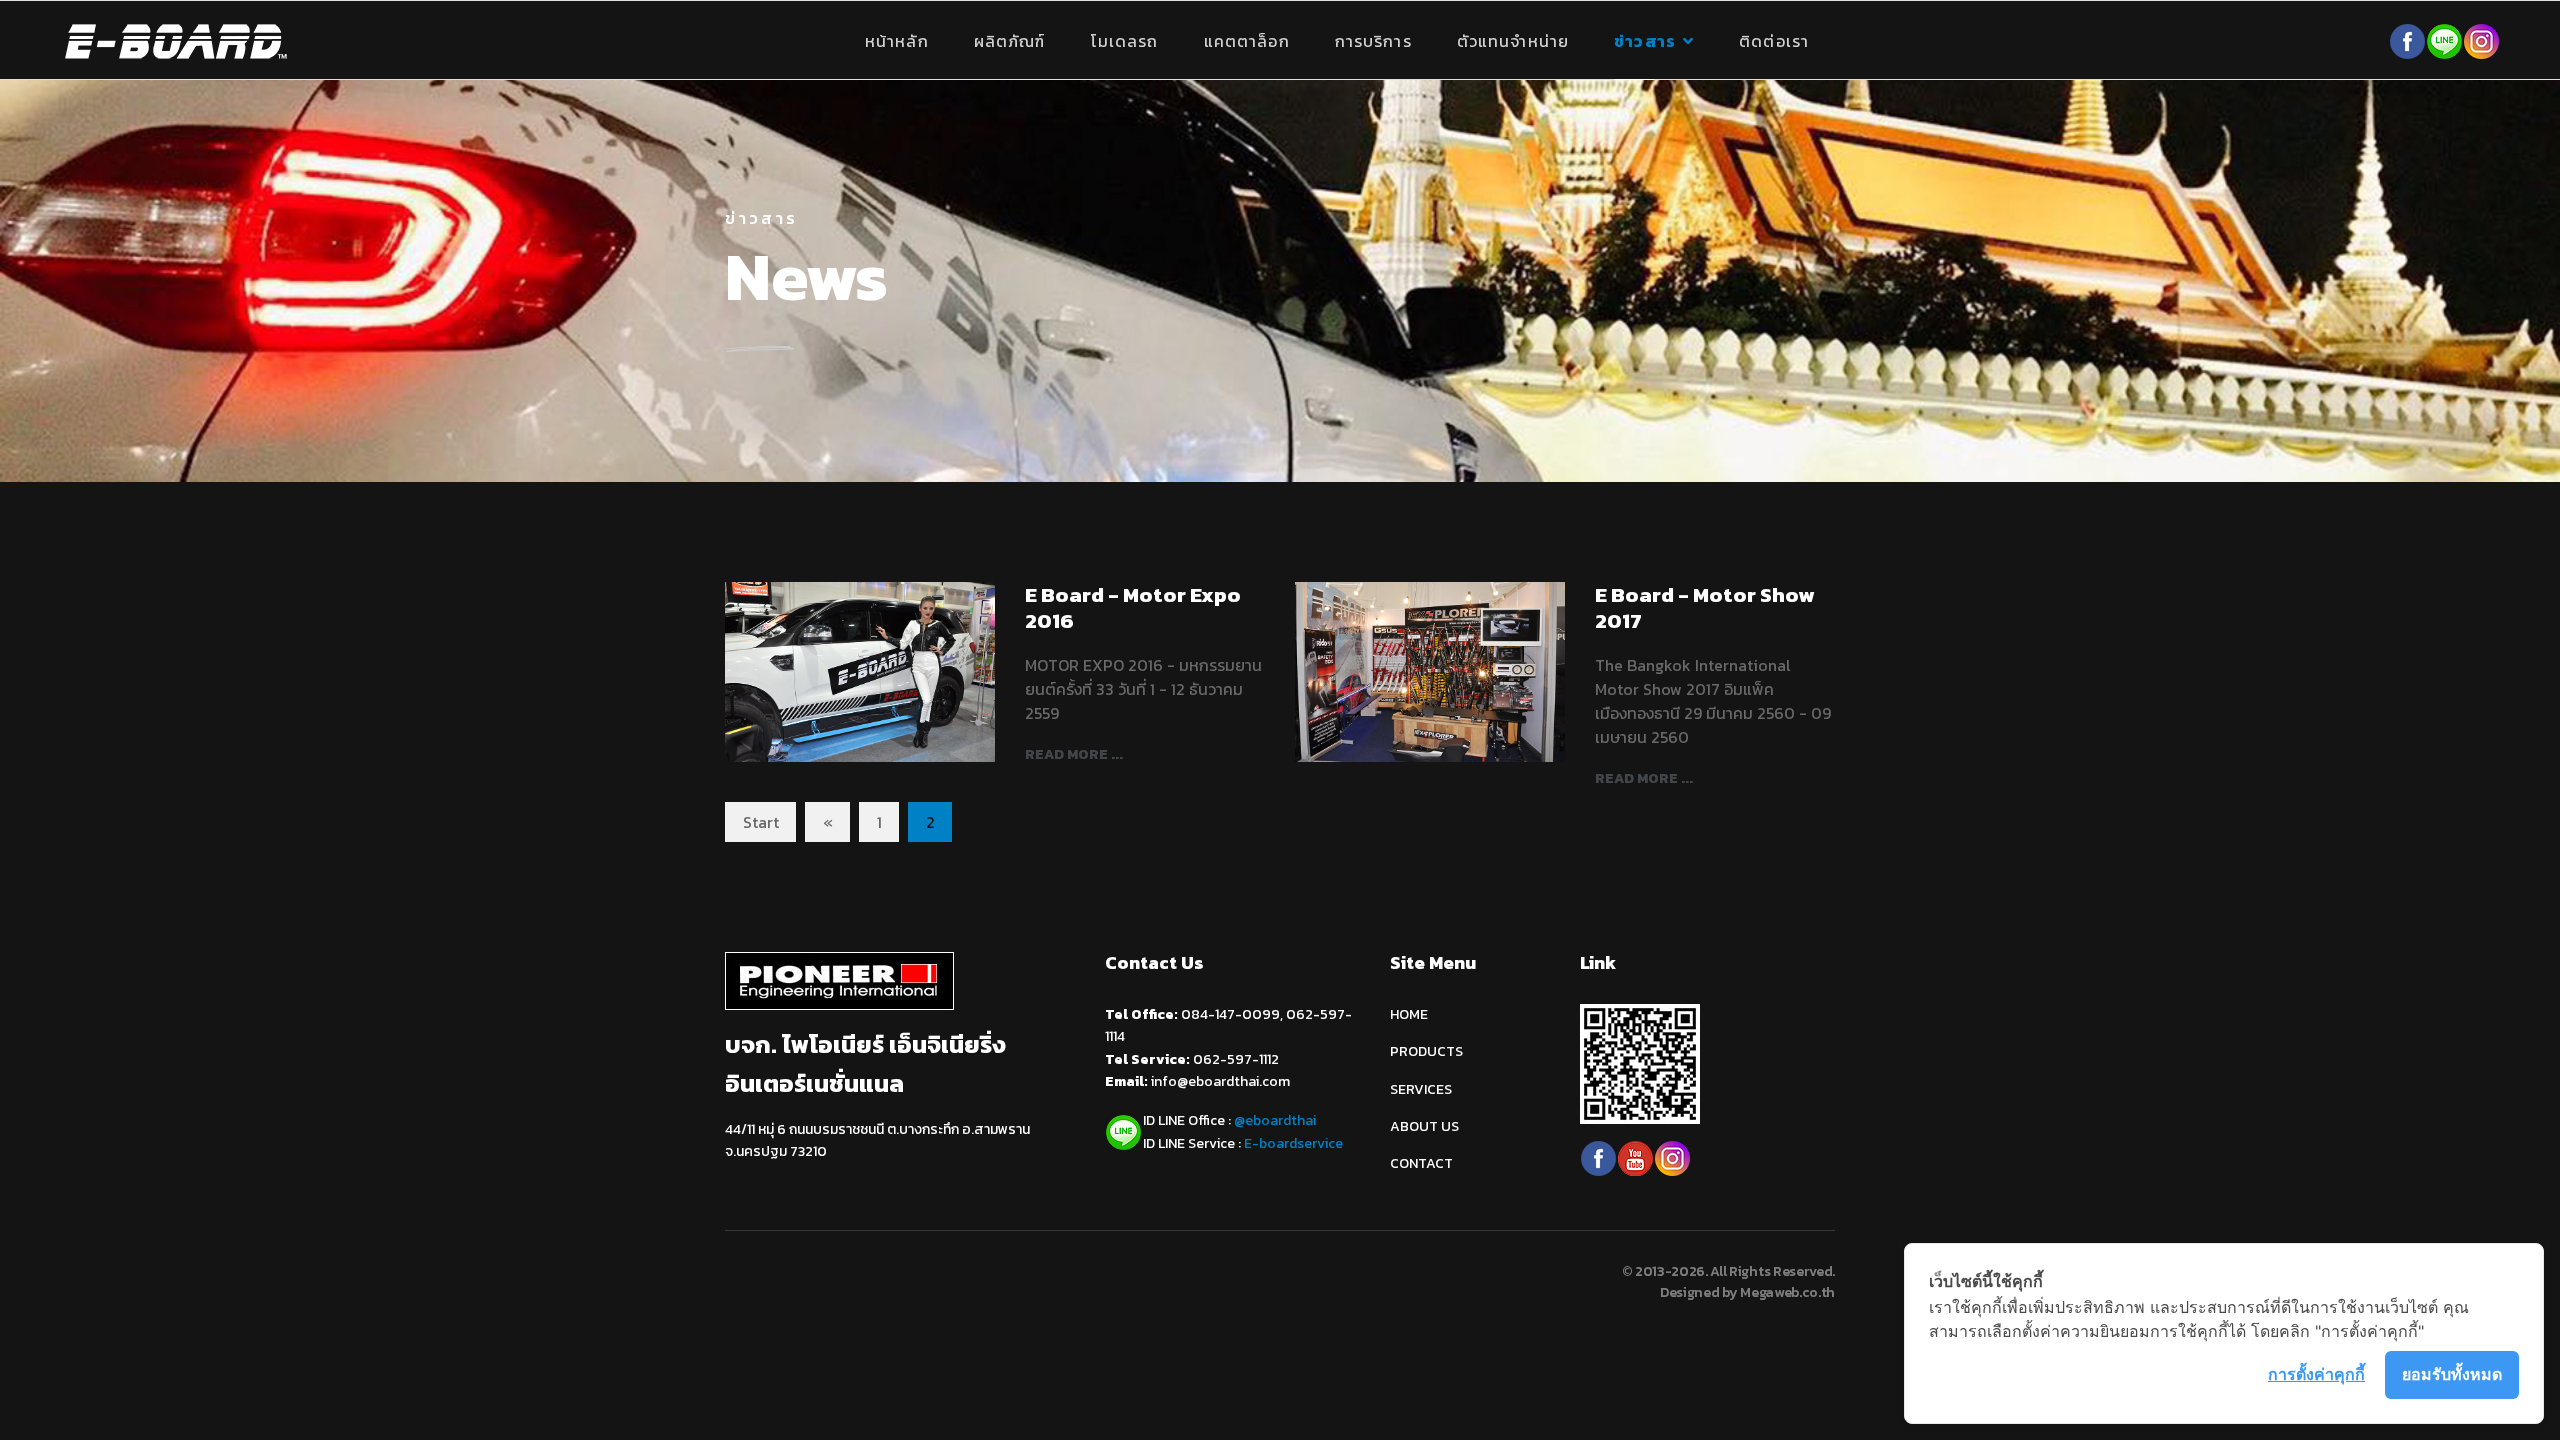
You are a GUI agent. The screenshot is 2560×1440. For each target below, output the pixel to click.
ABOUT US (1424, 1126)
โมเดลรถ (1125, 41)
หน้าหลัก (897, 41)
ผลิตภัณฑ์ (1010, 41)
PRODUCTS (1426, 1051)
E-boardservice (1293, 1143)
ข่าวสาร (1645, 41)
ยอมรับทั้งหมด (2452, 1374)
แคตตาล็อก (1247, 41)
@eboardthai (1275, 1120)
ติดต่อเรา (1774, 41)
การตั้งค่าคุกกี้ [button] (2316, 1374)
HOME (1409, 1014)
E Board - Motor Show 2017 (1704, 607)
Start (761, 822)
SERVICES (1421, 1089)
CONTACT (1421, 1163)
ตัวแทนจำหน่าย (1513, 41)
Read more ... (1074, 754)
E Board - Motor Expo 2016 (1133, 607)
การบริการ (1373, 41)
